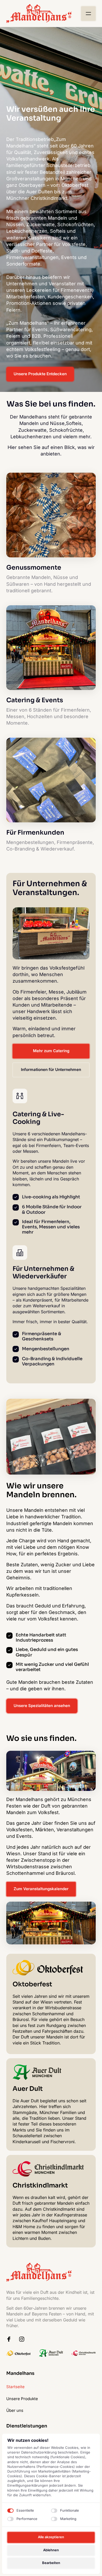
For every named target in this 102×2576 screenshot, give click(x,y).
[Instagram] (24, 2339)
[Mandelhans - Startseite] (39, 14)
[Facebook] (11, 2339)
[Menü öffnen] (88, 14)
